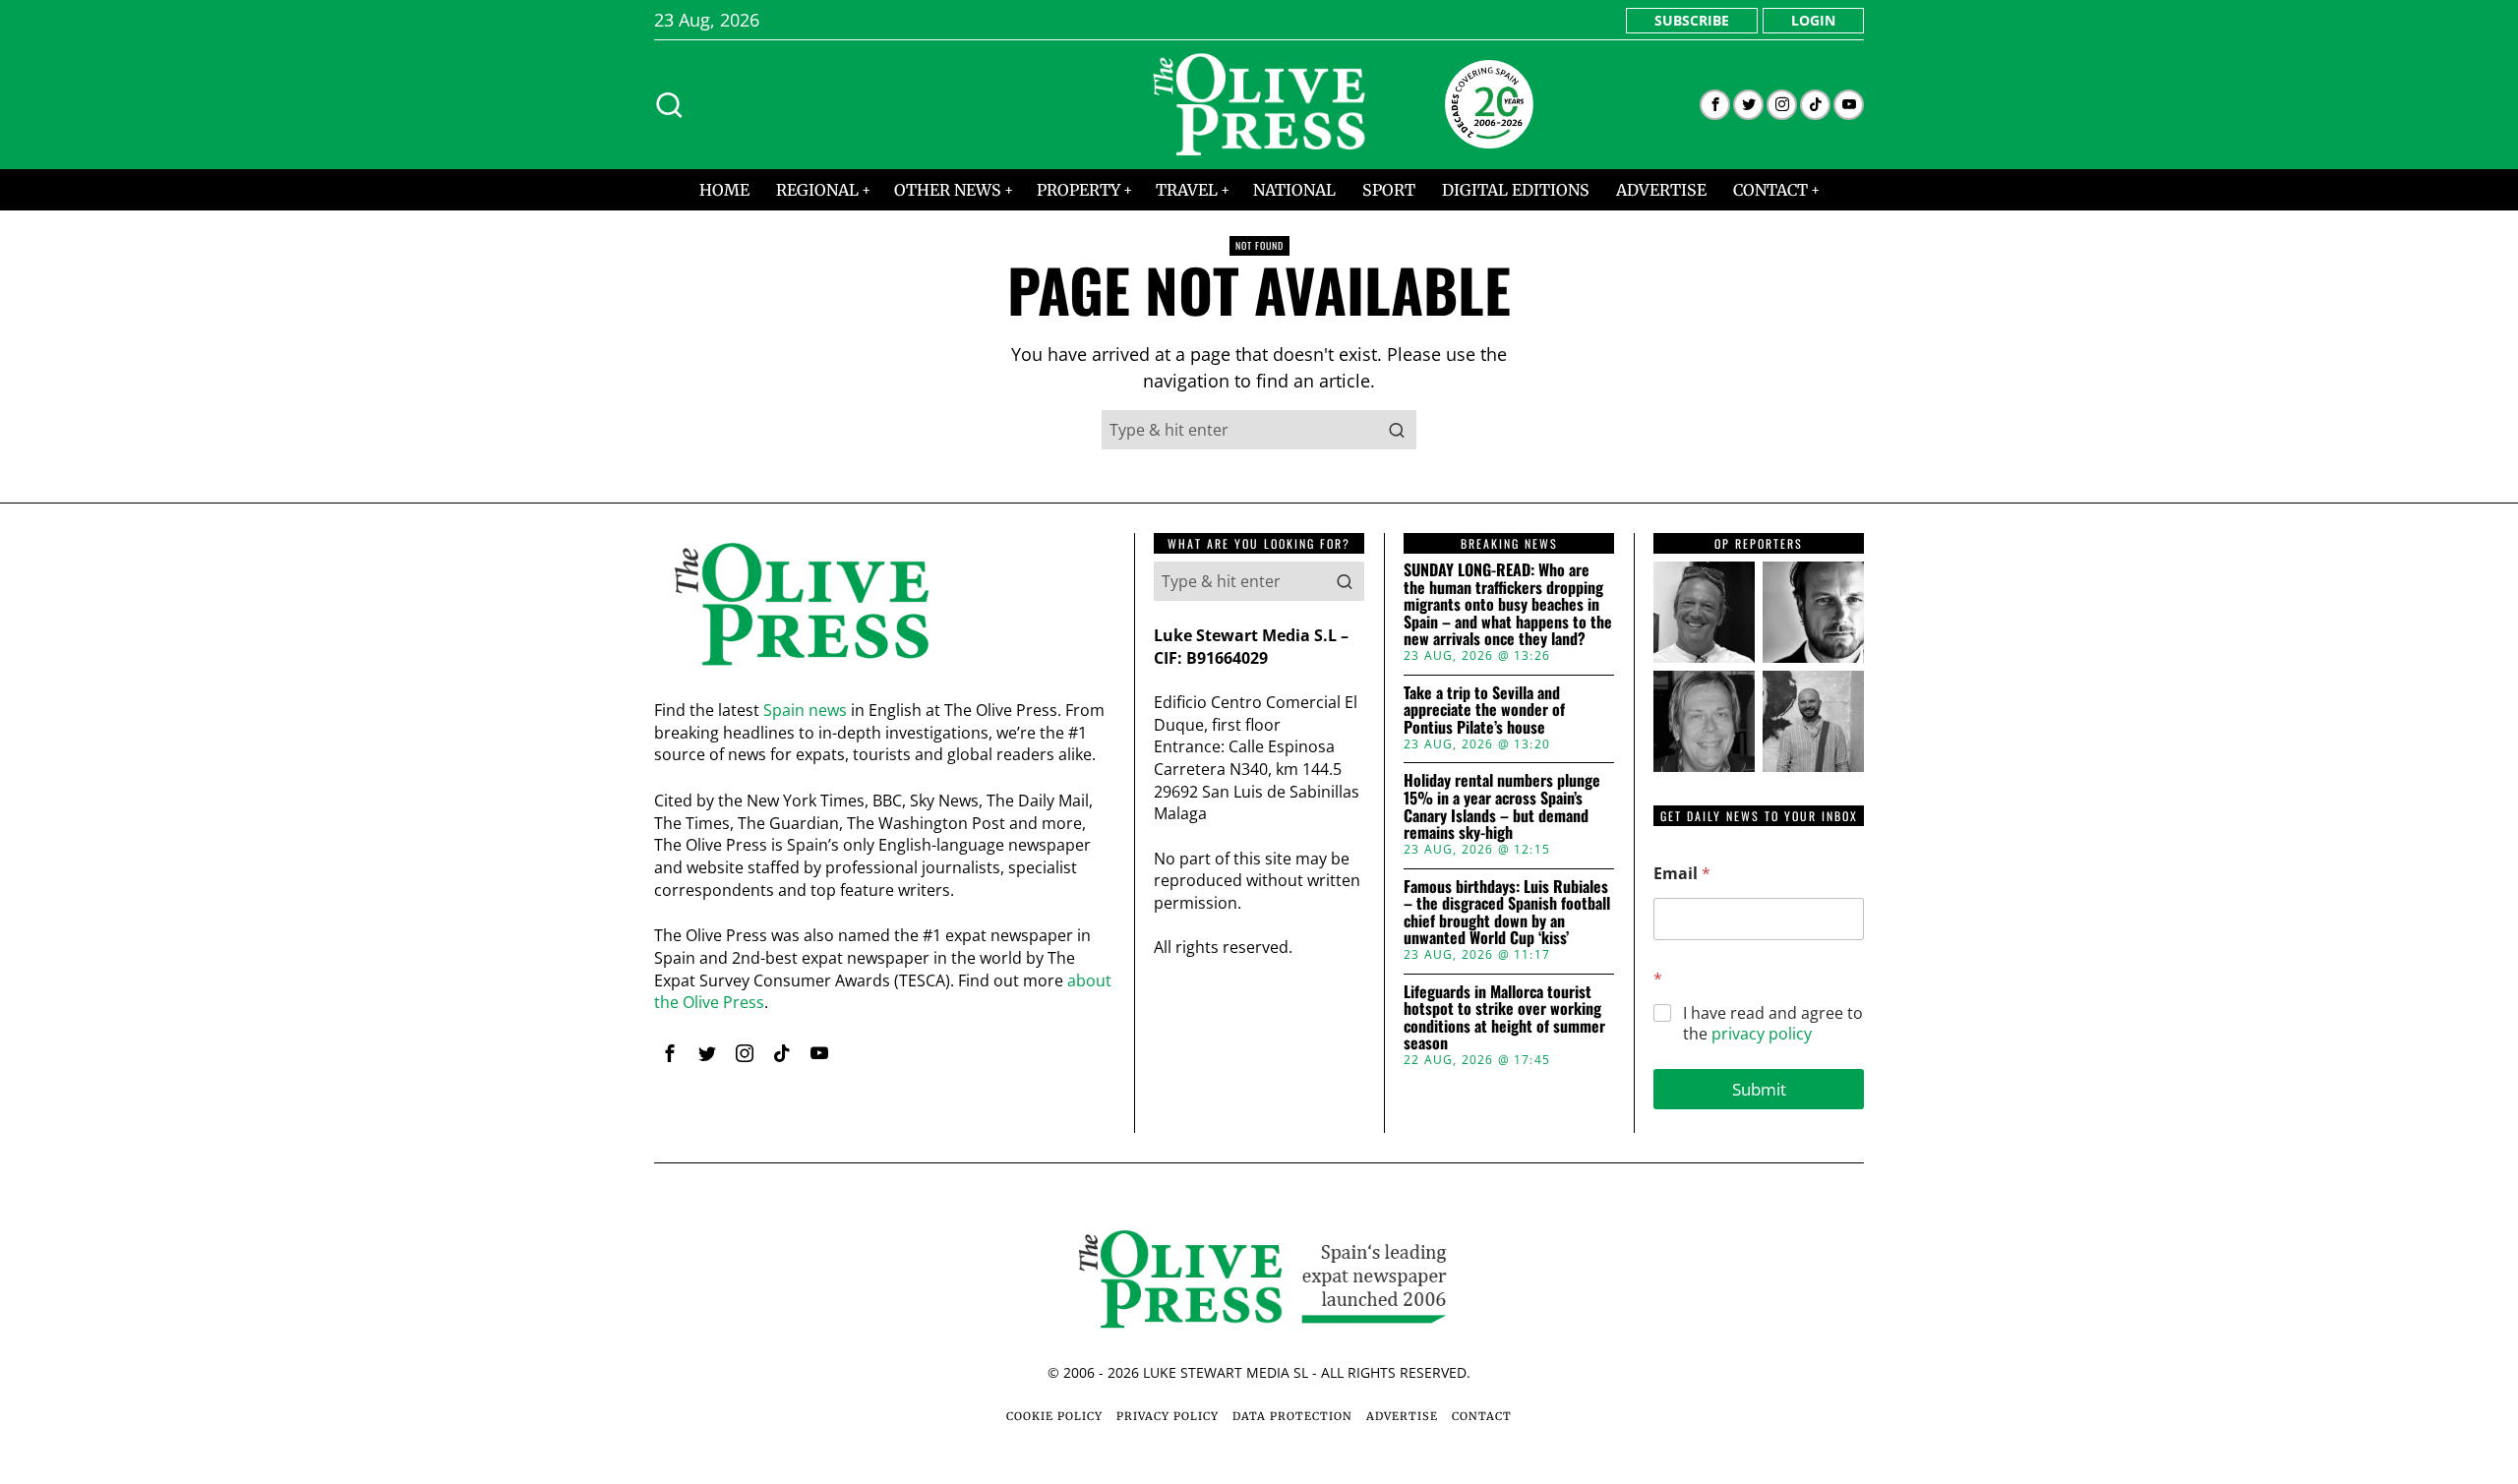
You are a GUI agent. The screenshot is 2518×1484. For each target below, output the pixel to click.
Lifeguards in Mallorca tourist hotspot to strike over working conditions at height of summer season (1504, 1018)
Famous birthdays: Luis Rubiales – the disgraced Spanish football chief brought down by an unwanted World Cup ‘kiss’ (1507, 913)
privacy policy (1762, 1034)
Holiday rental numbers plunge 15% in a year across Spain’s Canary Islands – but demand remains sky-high (1502, 806)
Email (1682, 874)
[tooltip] (1715, 105)
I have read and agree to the (1773, 1024)
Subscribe (1692, 20)
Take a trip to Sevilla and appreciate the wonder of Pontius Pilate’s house (1484, 711)
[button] (1397, 430)
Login (1813, 20)
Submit (1759, 1089)
